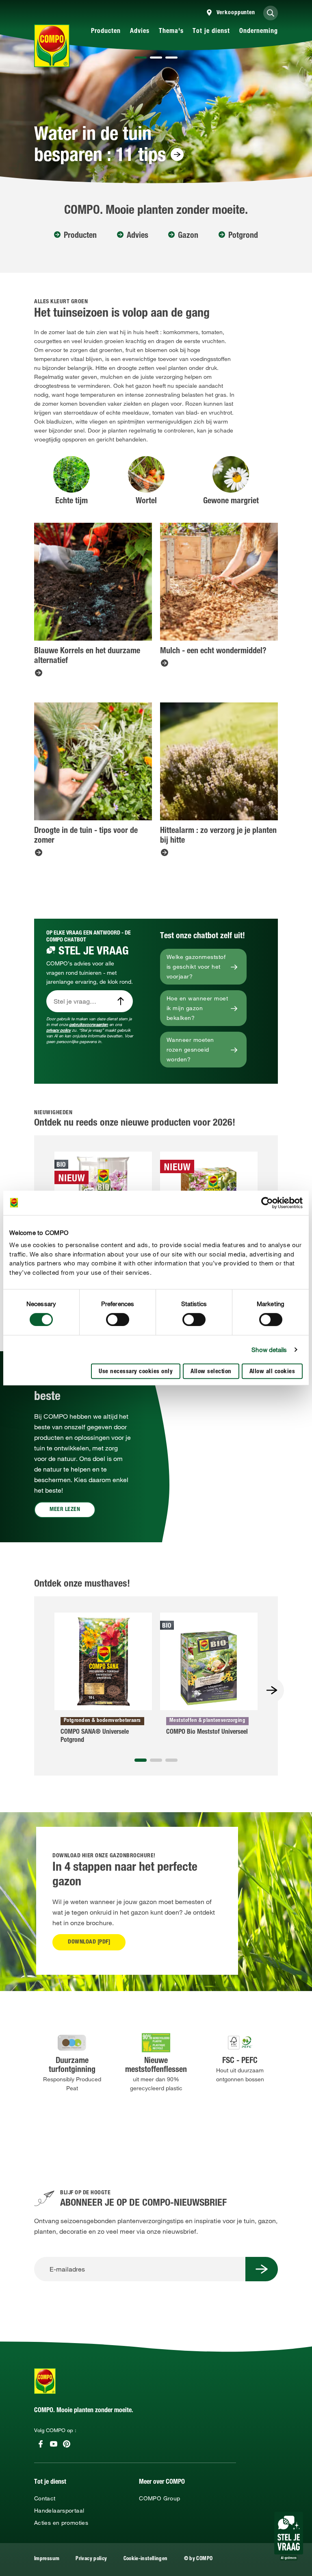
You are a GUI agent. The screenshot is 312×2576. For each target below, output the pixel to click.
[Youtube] (54, 2444)
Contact (45, 2498)
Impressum (47, 2559)
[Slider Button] (272, 1690)
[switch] (118, 1320)
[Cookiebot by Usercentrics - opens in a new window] (267, 1203)
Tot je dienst (211, 32)
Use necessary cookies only (136, 1372)
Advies (140, 32)
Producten (106, 32)
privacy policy (58, 1030)
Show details (269, 1350)
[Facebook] (41, 2444)
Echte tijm (71, 502)
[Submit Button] (262, 2269)
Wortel (146, 502)
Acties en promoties (61, 2523)
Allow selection (211, 1372)
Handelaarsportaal (59, 2511)
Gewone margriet (231, 502)
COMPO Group (159, 2498)
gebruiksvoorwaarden (89, 1025)
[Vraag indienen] (121, 1001)
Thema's (171, 32)
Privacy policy (91, 2559)
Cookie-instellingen (146, 2559)
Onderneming (259, 32)
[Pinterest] (67, 2444)
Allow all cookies (272, 1372)
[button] (141, 58)
